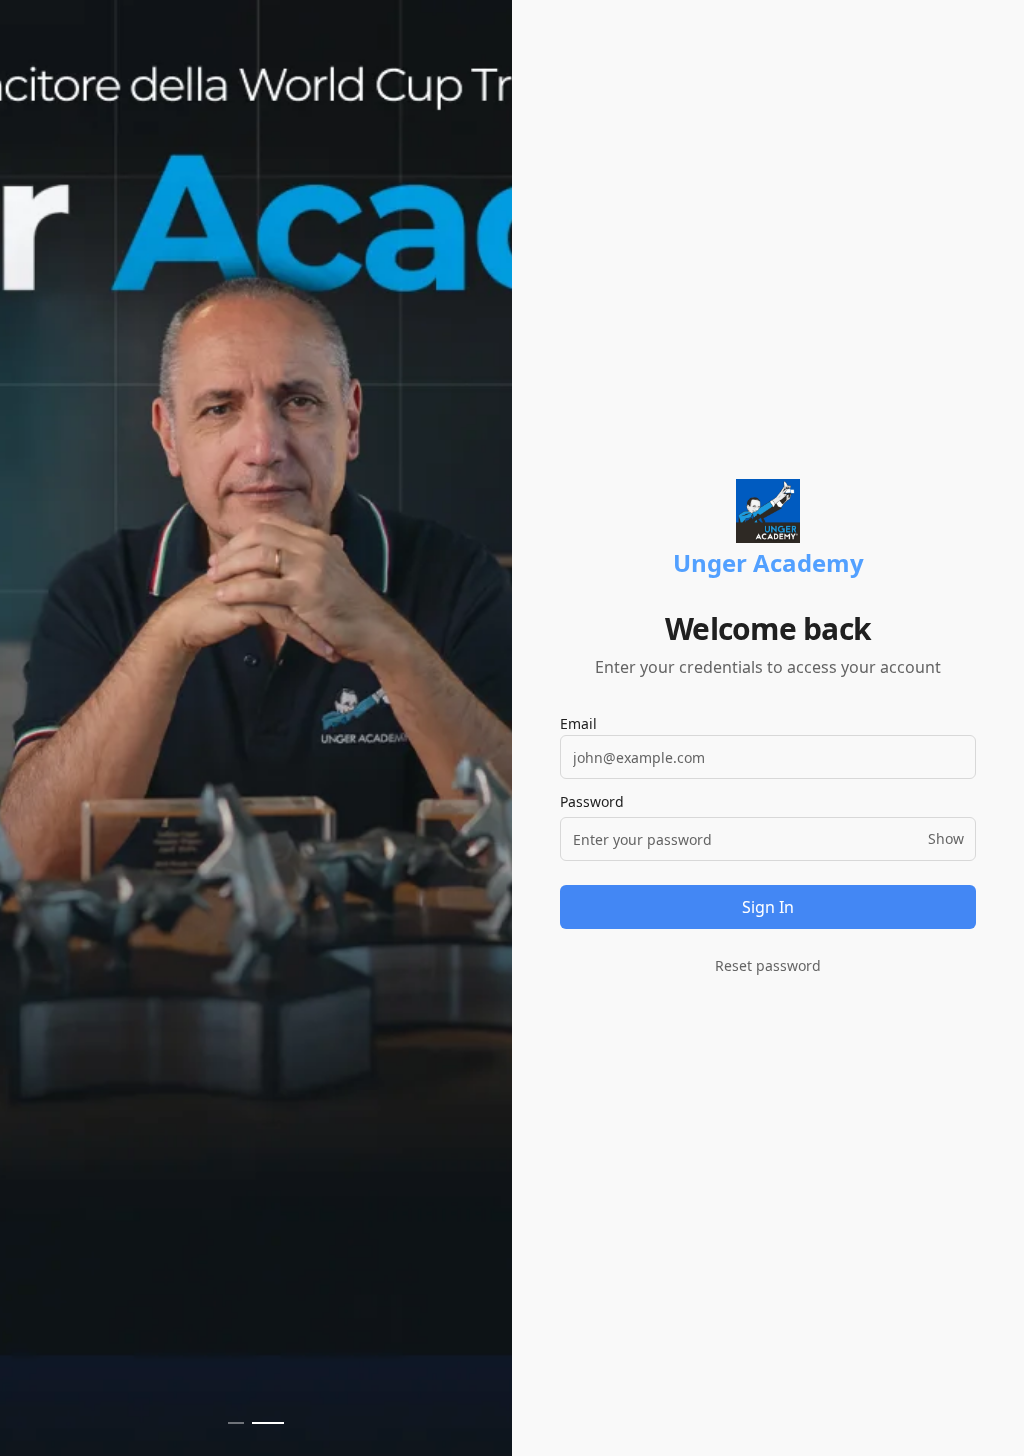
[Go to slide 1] (236, 1423)
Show (946, 838)
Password (592, 802)
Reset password (768, 965)
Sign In (768, 907)
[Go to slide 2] (268, 1423)
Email (578, 723)
